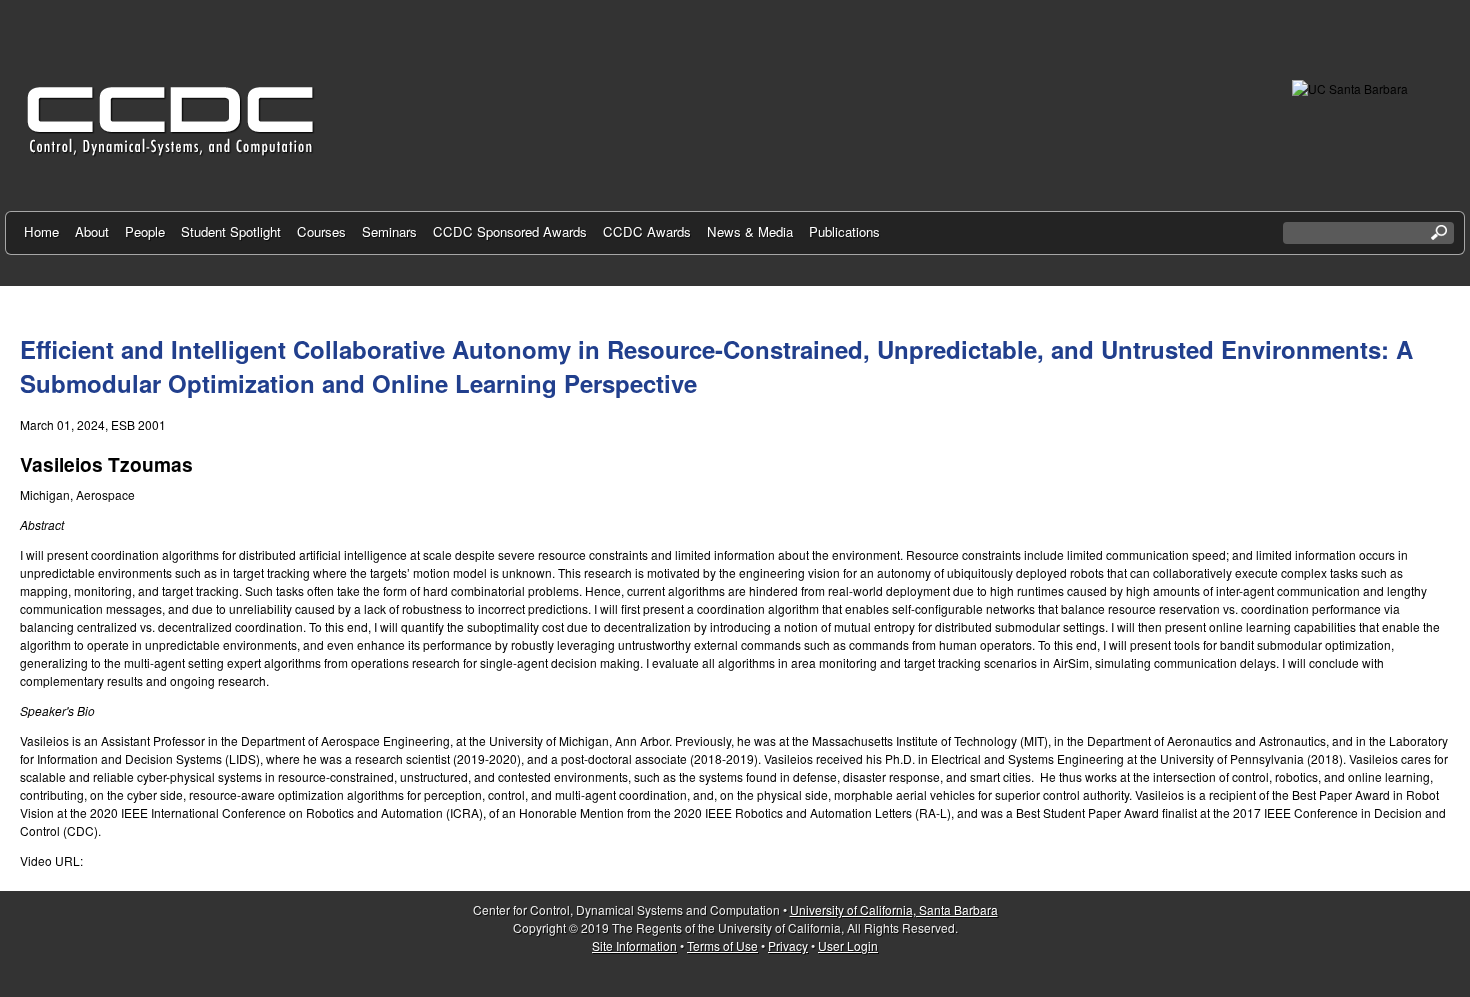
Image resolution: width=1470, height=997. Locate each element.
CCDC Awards (647, 231)
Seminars (389, 231)
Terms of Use (722, 945)
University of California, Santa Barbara (894, 909)
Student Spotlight (231, 231)
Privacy (788, 945)
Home (41, 231)
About (92, 231)
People (145, 231)
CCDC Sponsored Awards (510, 231)
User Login (848, 945)
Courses (321, 231)
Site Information (634, 945)
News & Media (750, 231)
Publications (844, 231)
